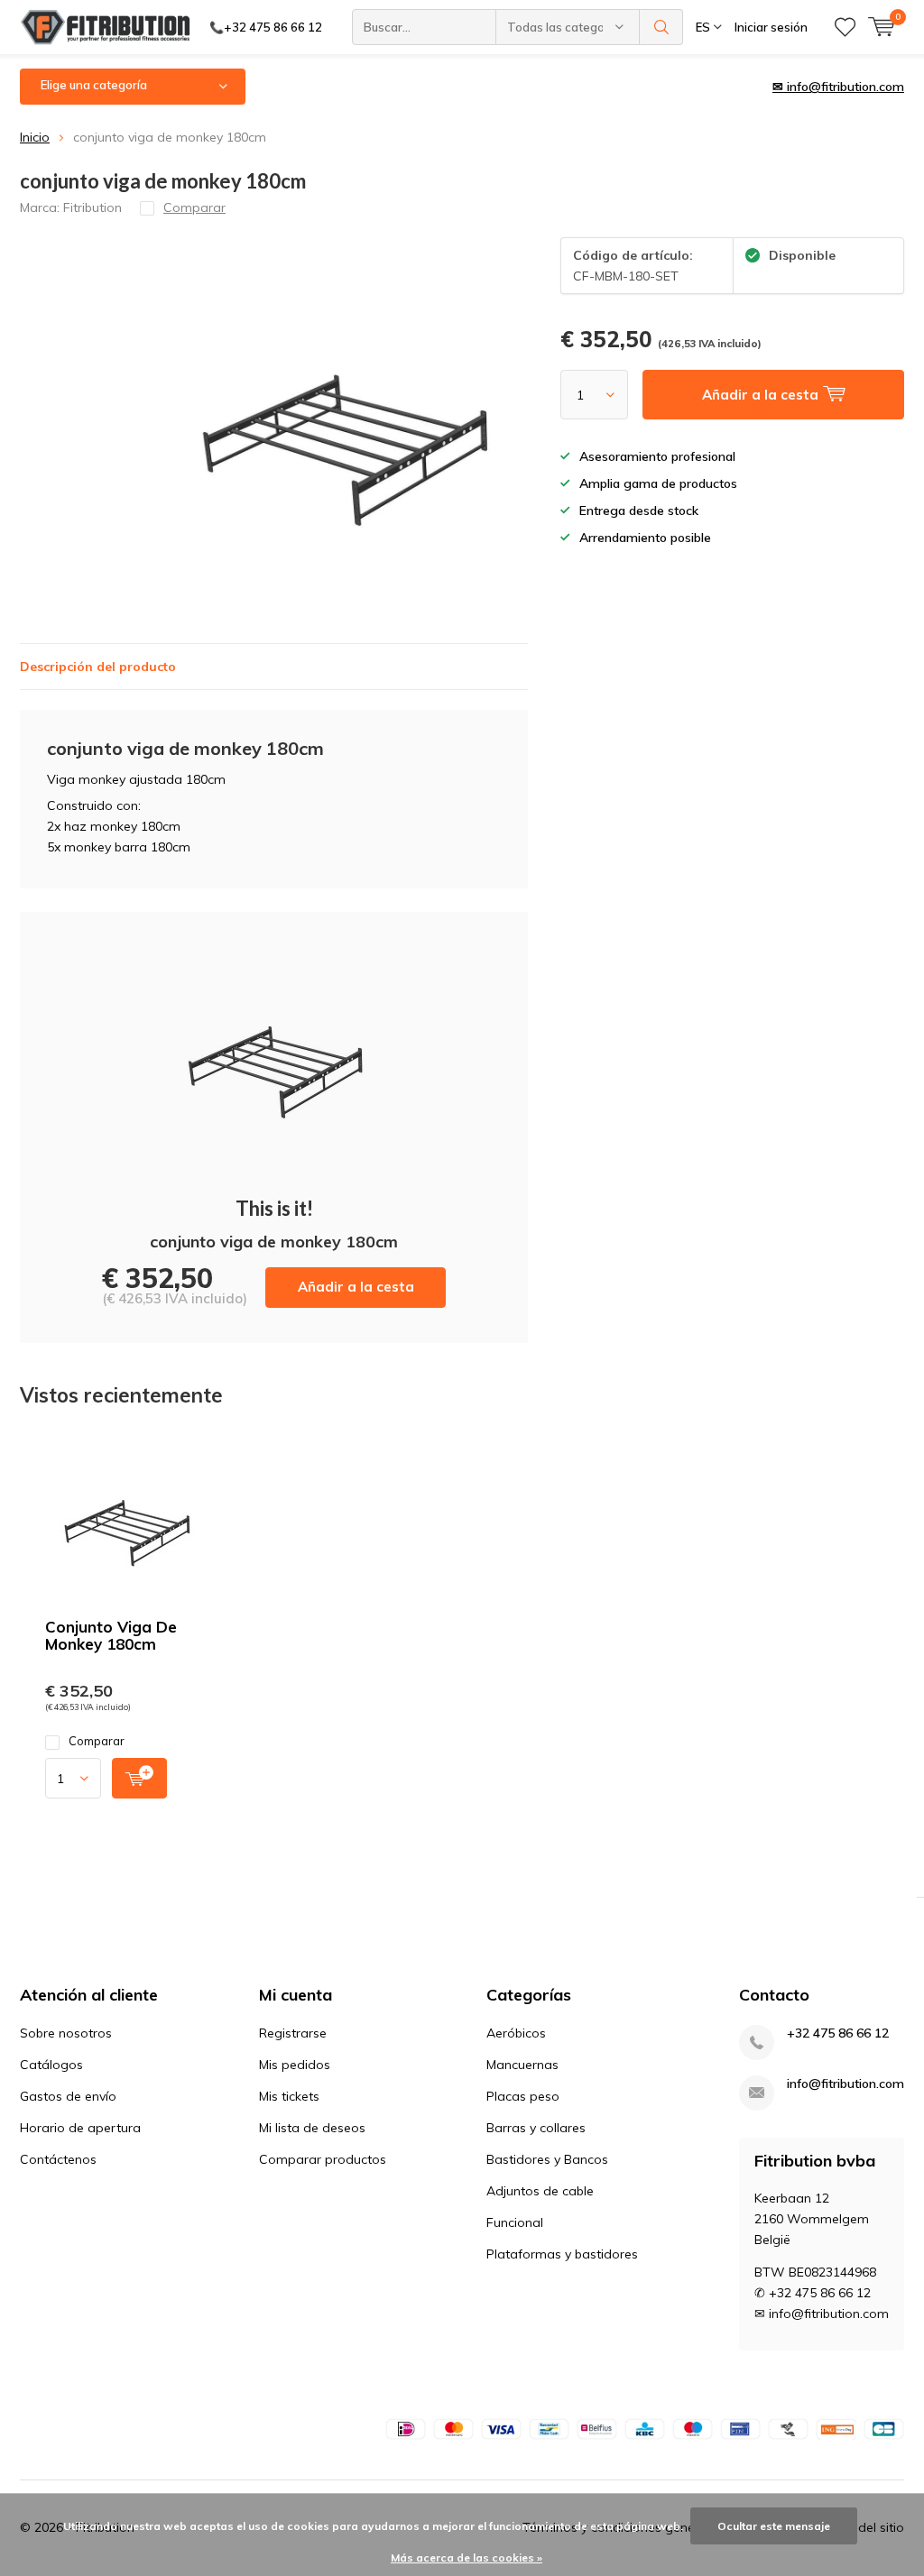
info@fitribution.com (845, 2084)
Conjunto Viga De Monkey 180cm (111, 1635)
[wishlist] (845, 27)
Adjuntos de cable (540, 2191)
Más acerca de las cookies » (467, 2558)
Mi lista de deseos (312, 2128)
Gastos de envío (68, 2096)
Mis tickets (289, 2096)
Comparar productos (323, 2159)
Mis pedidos (295, 2065)
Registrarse (293, 2033)
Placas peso (523, 2096)
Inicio (35, 137)
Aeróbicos (516, 2033)
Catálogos (51, 2065)
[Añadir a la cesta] (139, 1778)
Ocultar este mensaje (774, 2526)
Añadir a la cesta (356, 1287)
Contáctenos (58, 2159)
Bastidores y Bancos (547, 2159)
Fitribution (92, 207)
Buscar (661, 27)
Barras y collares (536, 2128)
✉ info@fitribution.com (838, 87)
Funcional (515, 2222)
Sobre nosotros (66, 2033)
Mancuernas (522, 2065)
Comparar (97, 1741)
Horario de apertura (80, 2128)
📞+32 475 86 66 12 (266, 27)
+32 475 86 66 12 (838, 2033)
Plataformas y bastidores (562, 2254)
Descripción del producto (98, 667)
